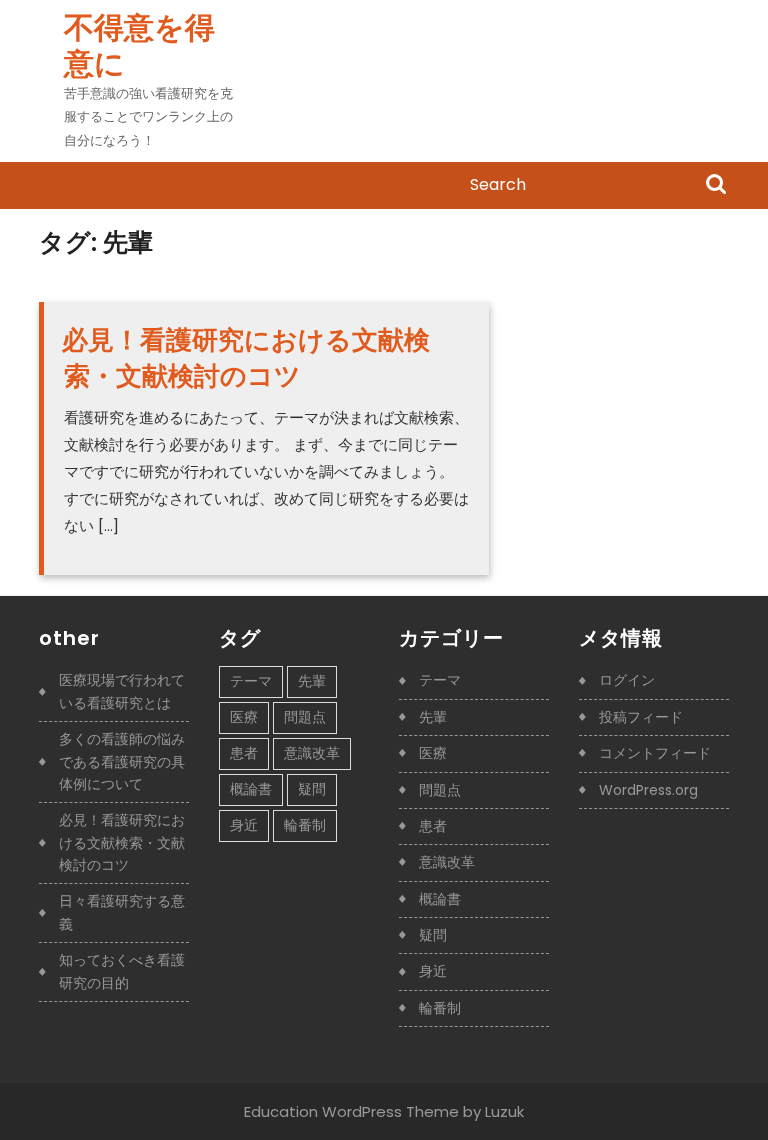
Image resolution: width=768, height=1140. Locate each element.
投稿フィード (641, 717)
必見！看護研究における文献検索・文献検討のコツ (246, 358)
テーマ (251, 681)
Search (716, 186)
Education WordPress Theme (351, 1111)
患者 (244, 753)
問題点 (305, 717)
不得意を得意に (139, 45)
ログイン (627, 680)
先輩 (312, 681)
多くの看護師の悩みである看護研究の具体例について (122, 761)
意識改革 (312, 753)
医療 (244, 717)
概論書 (251, 789)
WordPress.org (648, 790)
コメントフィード (655, 753)
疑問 (312, 789)
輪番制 (305, 825)
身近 (244, 825)
